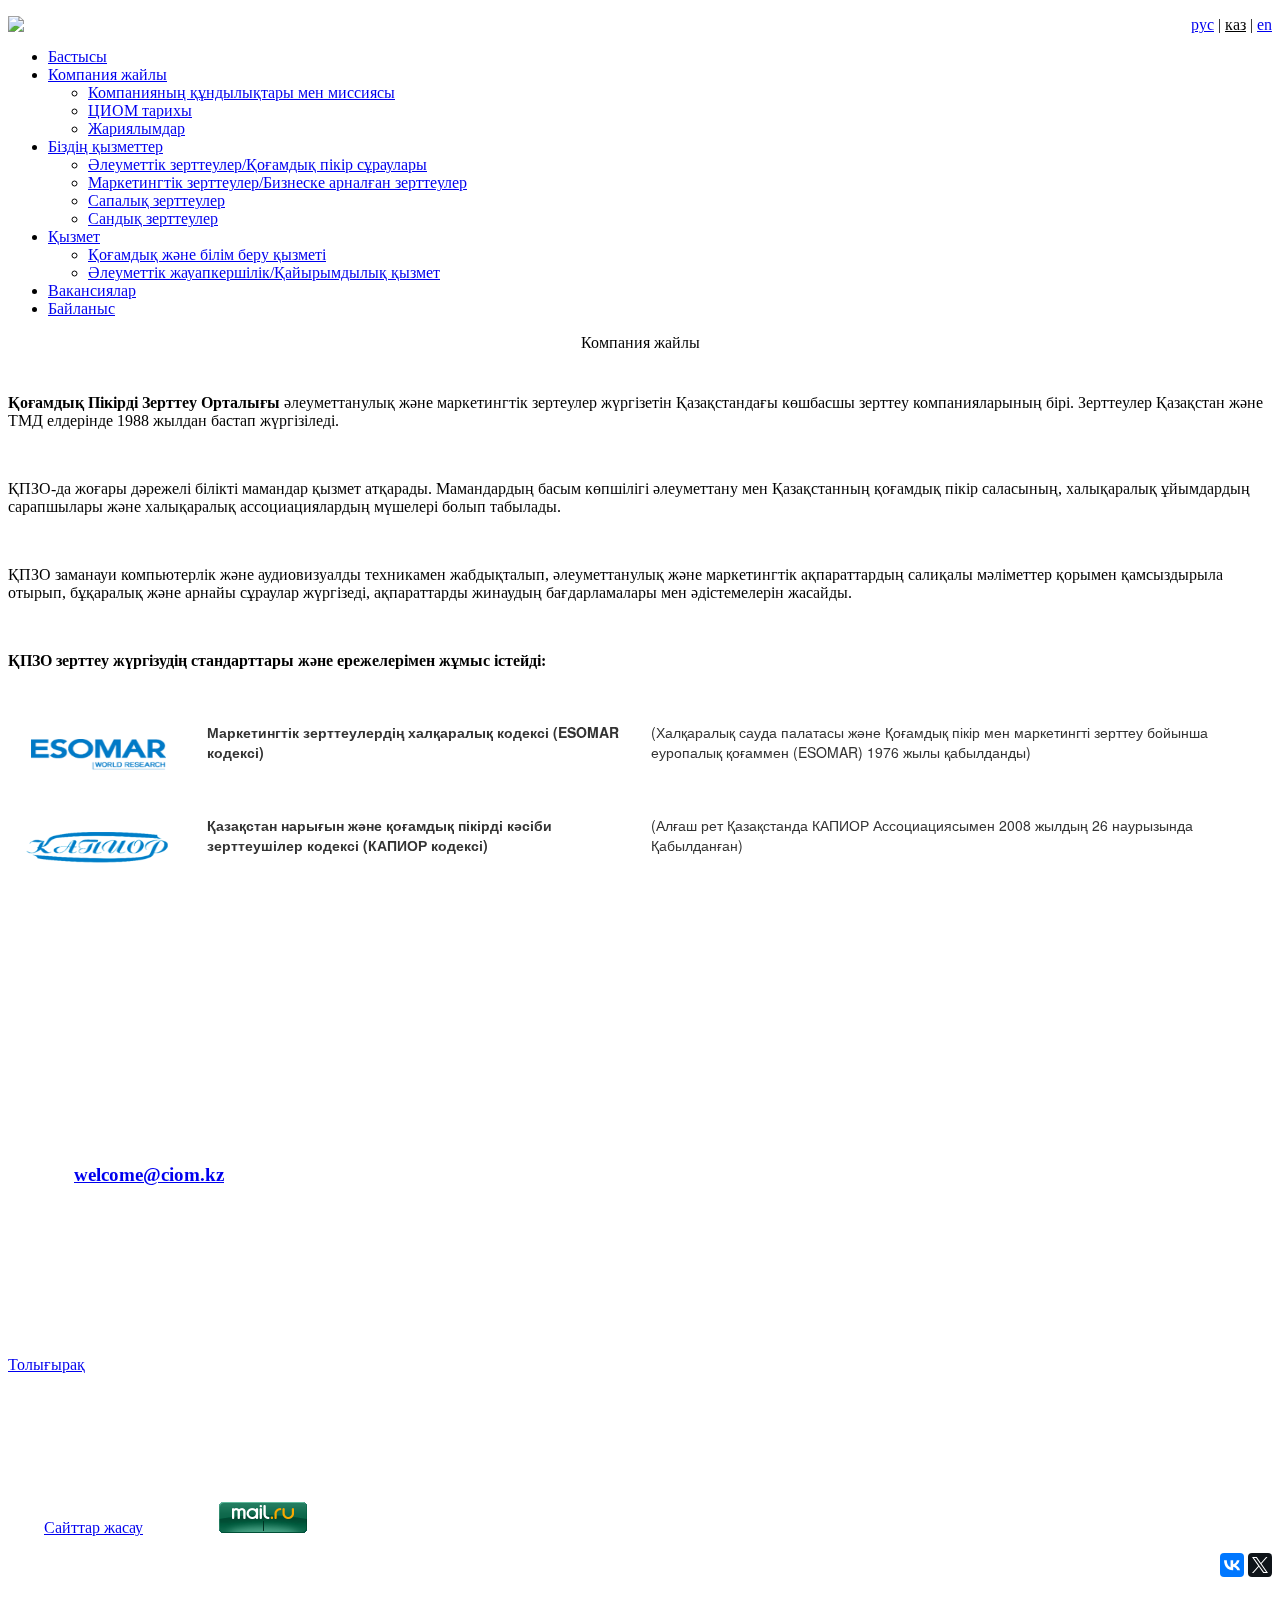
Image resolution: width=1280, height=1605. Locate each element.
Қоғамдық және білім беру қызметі (207, 254)
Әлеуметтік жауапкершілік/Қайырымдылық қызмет (264, 272)
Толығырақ (46, 1364)
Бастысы (77, 56)
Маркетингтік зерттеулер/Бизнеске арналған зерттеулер (277, 182)
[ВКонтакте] (1232, 1565)
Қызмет (74, 236)
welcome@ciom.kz (149, 1174)
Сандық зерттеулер (153, 218)
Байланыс (81, 308)
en (1264, 24)
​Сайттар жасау (93, 1527)
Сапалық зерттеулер (156, 200)
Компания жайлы (107, 74)
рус (1202, 24)
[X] (1260, 1565)
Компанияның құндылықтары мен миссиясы (241, 92)
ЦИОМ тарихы (140, 110)
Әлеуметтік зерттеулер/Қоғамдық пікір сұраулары (257, 164)
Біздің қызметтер (105, 146)
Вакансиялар (92, 290)
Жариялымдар (136, 128)
